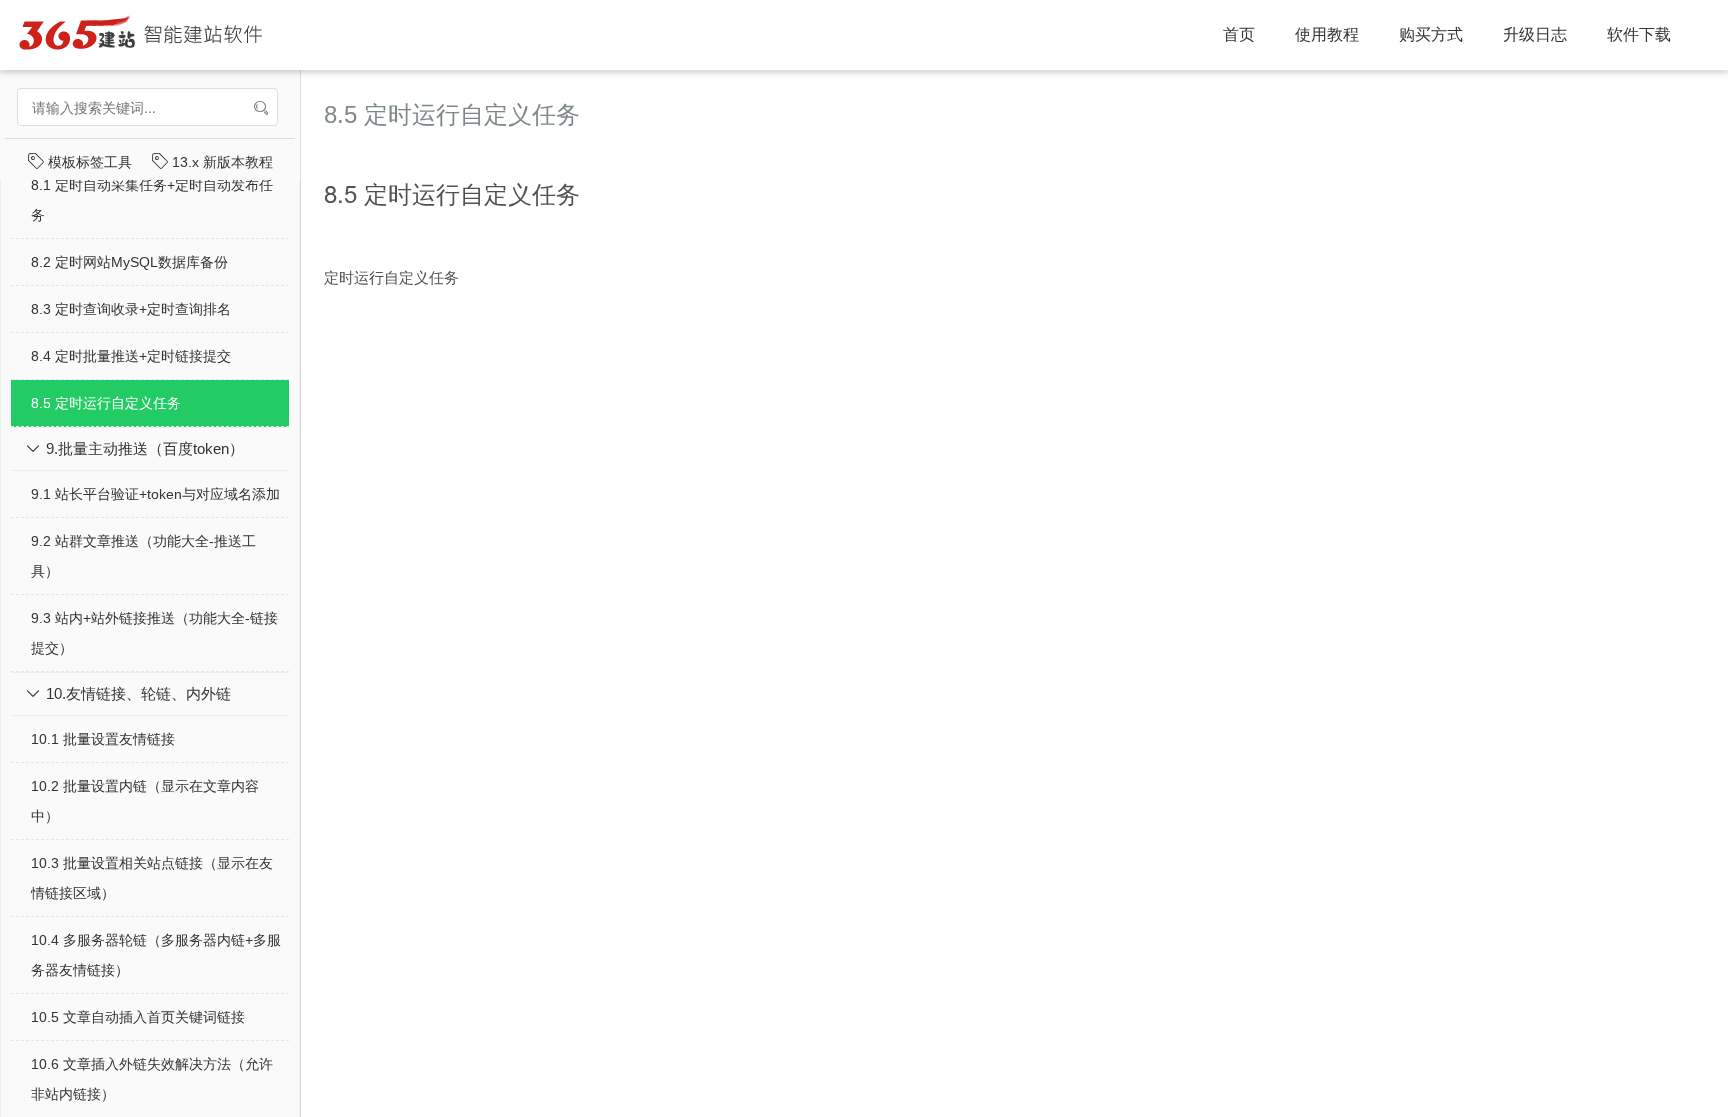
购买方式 (1431, 34)
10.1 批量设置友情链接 (103, 739)
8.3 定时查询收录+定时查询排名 (131, 309)
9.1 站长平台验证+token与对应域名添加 (155, 494)
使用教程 (1327, 34)
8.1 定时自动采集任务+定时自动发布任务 (152, 200)
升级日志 (1535, 34)
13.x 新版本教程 (220, 162)
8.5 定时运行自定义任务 (106, 403)
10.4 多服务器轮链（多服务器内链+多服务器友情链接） (156, 955)
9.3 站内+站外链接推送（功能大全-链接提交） (154, 633)
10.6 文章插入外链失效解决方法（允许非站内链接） (152, 1079)
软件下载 (1639, 34)
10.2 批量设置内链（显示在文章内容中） (145, 801)
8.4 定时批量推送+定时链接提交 (131, 356)
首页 (1239, 34)
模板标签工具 (88, 162)
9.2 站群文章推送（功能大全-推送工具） (143, 556)
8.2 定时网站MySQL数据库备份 (129, 262)
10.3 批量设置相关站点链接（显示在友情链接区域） (152, 878)
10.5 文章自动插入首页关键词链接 (138, 1017)
